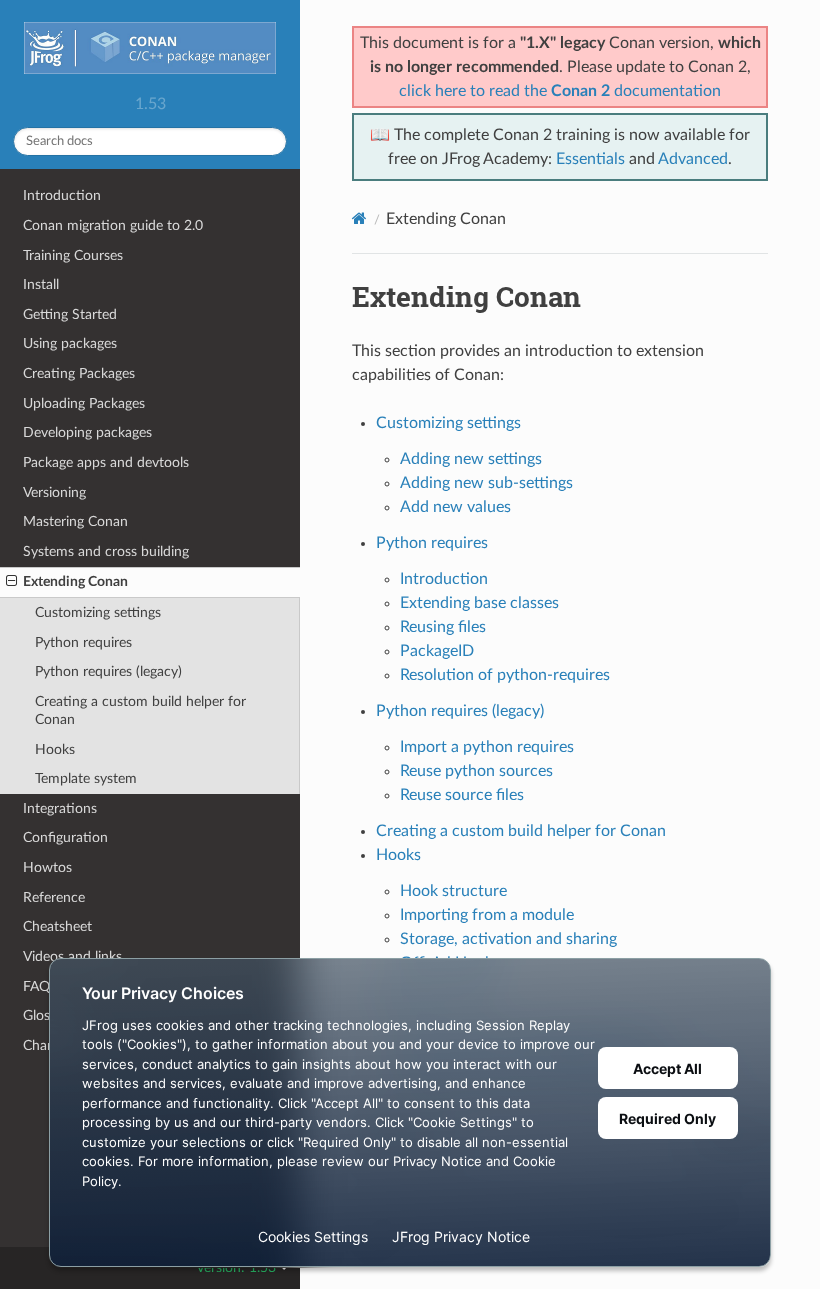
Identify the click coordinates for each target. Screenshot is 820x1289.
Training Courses (73, 255)
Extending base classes (479, 603)
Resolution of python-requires (505, 675)
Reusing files (443, 627)
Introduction (62, 195)
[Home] (359, 218)
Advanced (693, 159)
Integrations (60, 808)
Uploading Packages (84, 403)
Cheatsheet (57, 926)
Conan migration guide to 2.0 (113, 225)
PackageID (437, 651)
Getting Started (70, 314)
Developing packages (87, 432)
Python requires (83, 642)
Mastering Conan (75, 521)
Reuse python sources (476, 771)
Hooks (55, 749)
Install (41, 284)
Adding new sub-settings (486, 483)
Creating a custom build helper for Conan (140, 710)
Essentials (590, 159)
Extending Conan (75, 581)
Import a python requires (487, 747)
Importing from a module (487, 915)
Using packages (70, 343)
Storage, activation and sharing (508, 939)
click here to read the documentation (560, 91)
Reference (54, 897)
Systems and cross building (106, 551)
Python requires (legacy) (108, 671)
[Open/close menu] (11, 582)
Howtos (47, 867)
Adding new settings (471, 459)
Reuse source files (462, 795)
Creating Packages (79, 373)
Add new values (455, 507)
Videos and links (72, 956)
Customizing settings (98, 612)
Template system (86, 778)
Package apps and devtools (106, 462)
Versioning (54, 492)
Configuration (65, 837)
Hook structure (453, 891)
